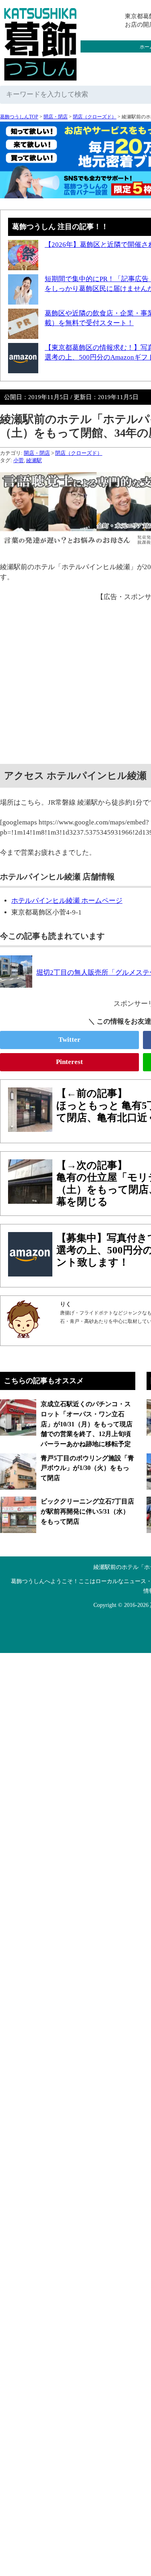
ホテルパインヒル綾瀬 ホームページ (67, 901)
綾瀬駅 (34, 460)
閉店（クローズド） (95, 117)
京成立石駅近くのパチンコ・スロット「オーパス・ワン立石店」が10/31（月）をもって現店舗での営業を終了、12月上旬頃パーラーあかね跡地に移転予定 (87, 1424)
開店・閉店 (56, 117)
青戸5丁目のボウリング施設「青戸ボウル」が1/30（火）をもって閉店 (87, 1468)
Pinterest (69, 1062)
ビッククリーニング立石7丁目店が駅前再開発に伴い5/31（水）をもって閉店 (87, 1511)
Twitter (69, 1040)
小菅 (19, 460)
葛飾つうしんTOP (19, 117)
